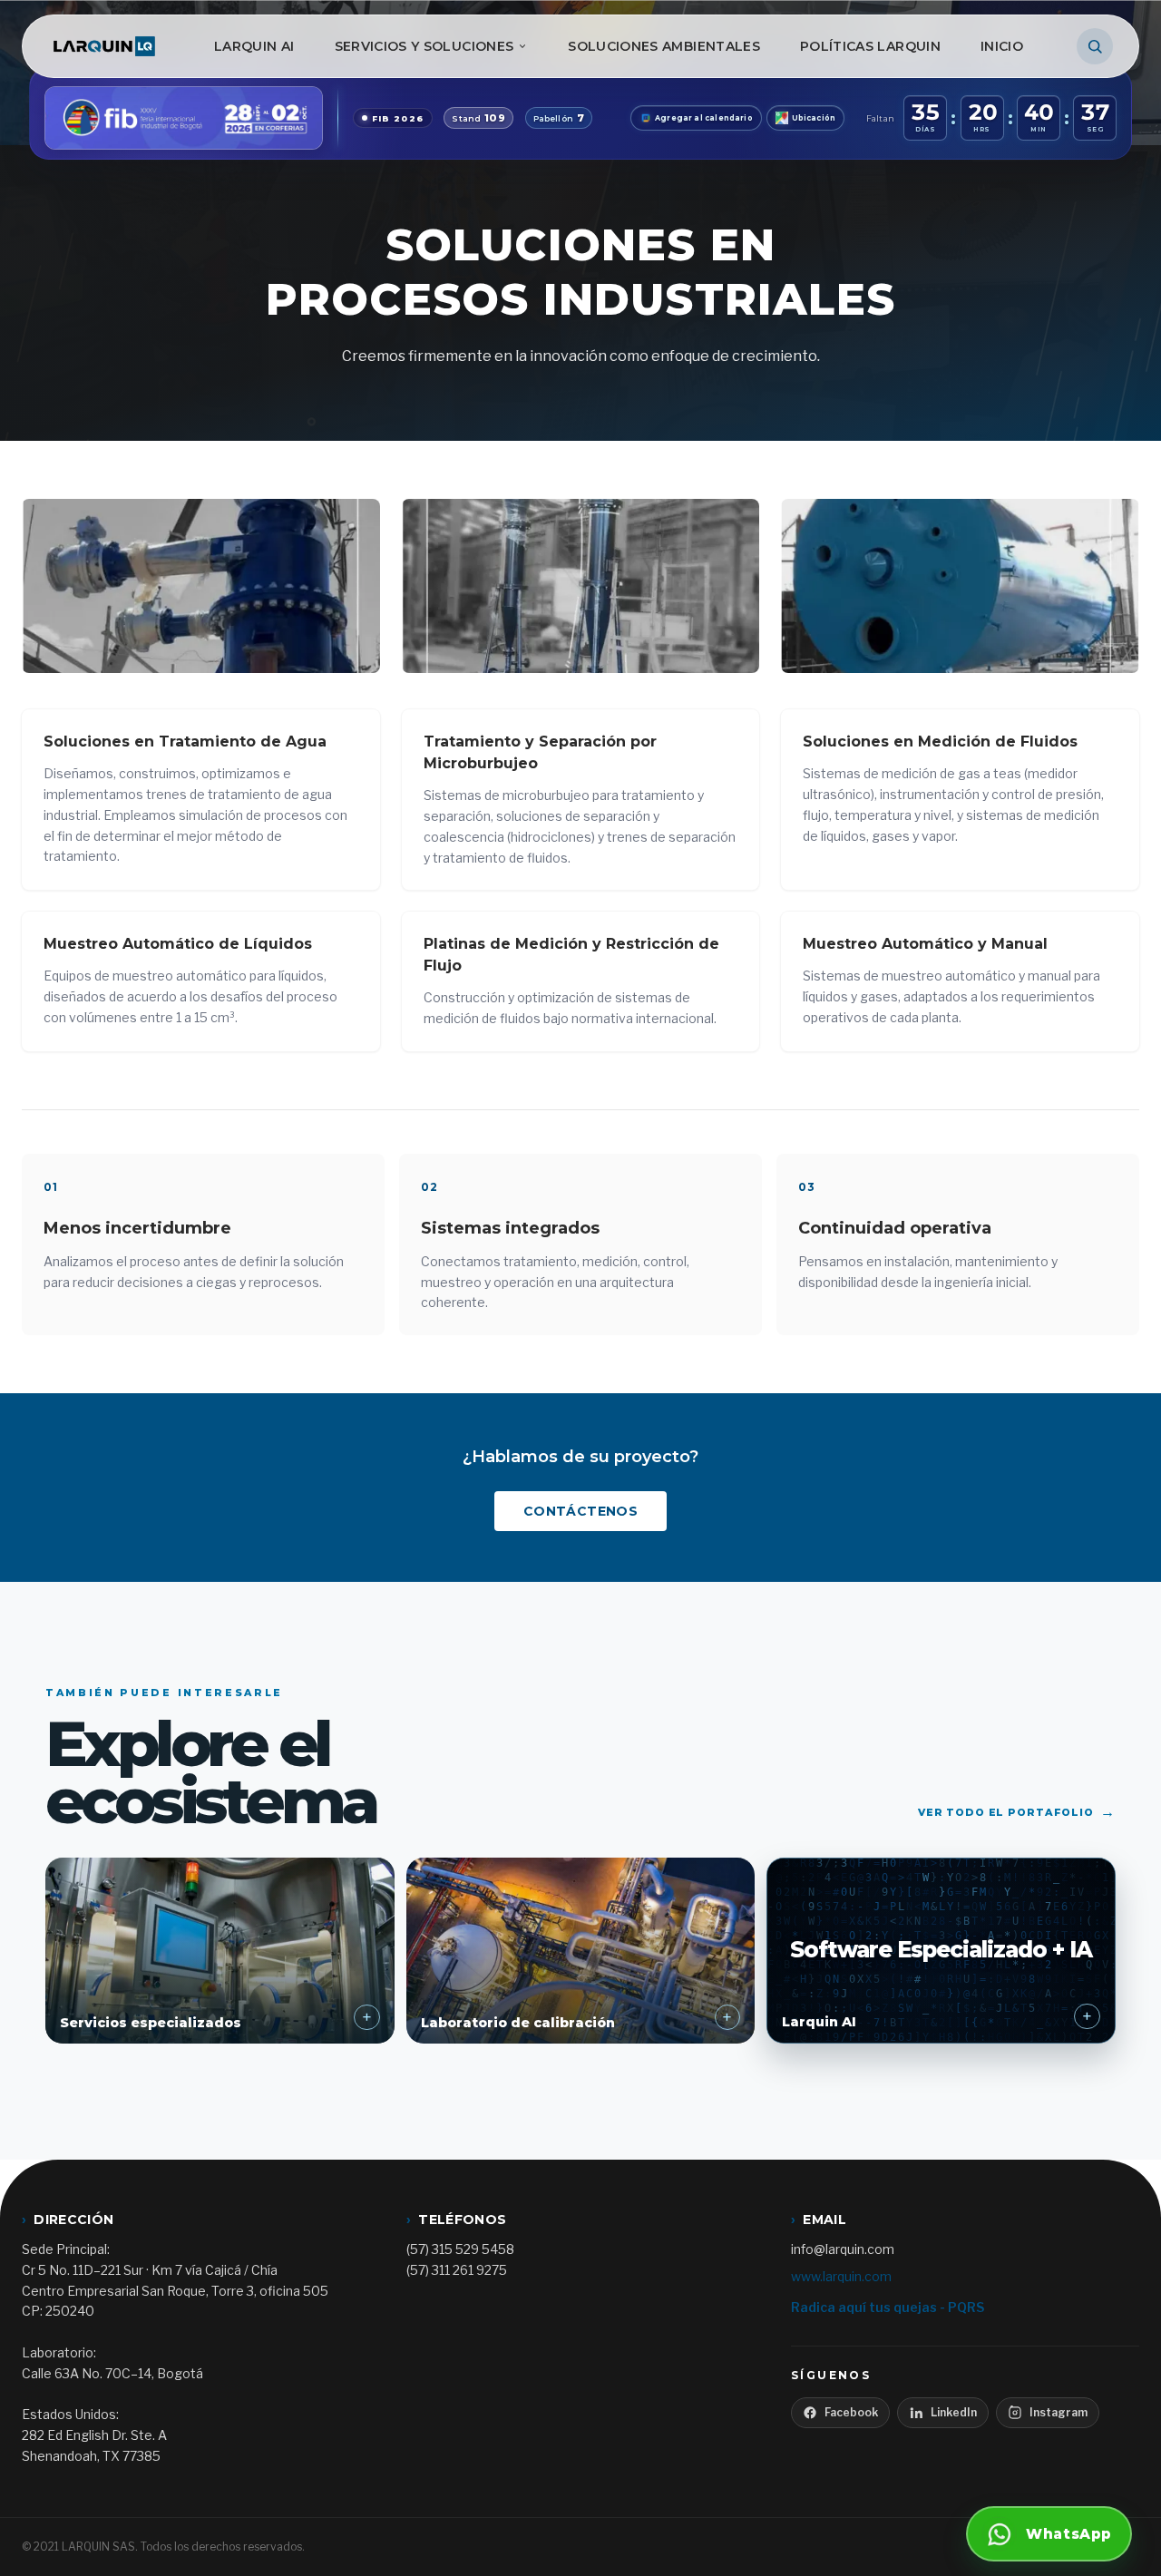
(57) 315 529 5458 (460, 2249)
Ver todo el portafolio (1017, 1812)
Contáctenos (580, 1511)
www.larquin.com (841, 2276)
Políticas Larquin (870, 46)
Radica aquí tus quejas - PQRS (888, 2307)
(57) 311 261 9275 (457, 2270)
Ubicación (814, 118)
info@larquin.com (843, 2249)
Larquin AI (254, 46)
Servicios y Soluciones (424, 46)
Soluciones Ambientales (664, 46)
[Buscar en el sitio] (1095, 46)
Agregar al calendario (704, 118)
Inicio (1002, 46)
